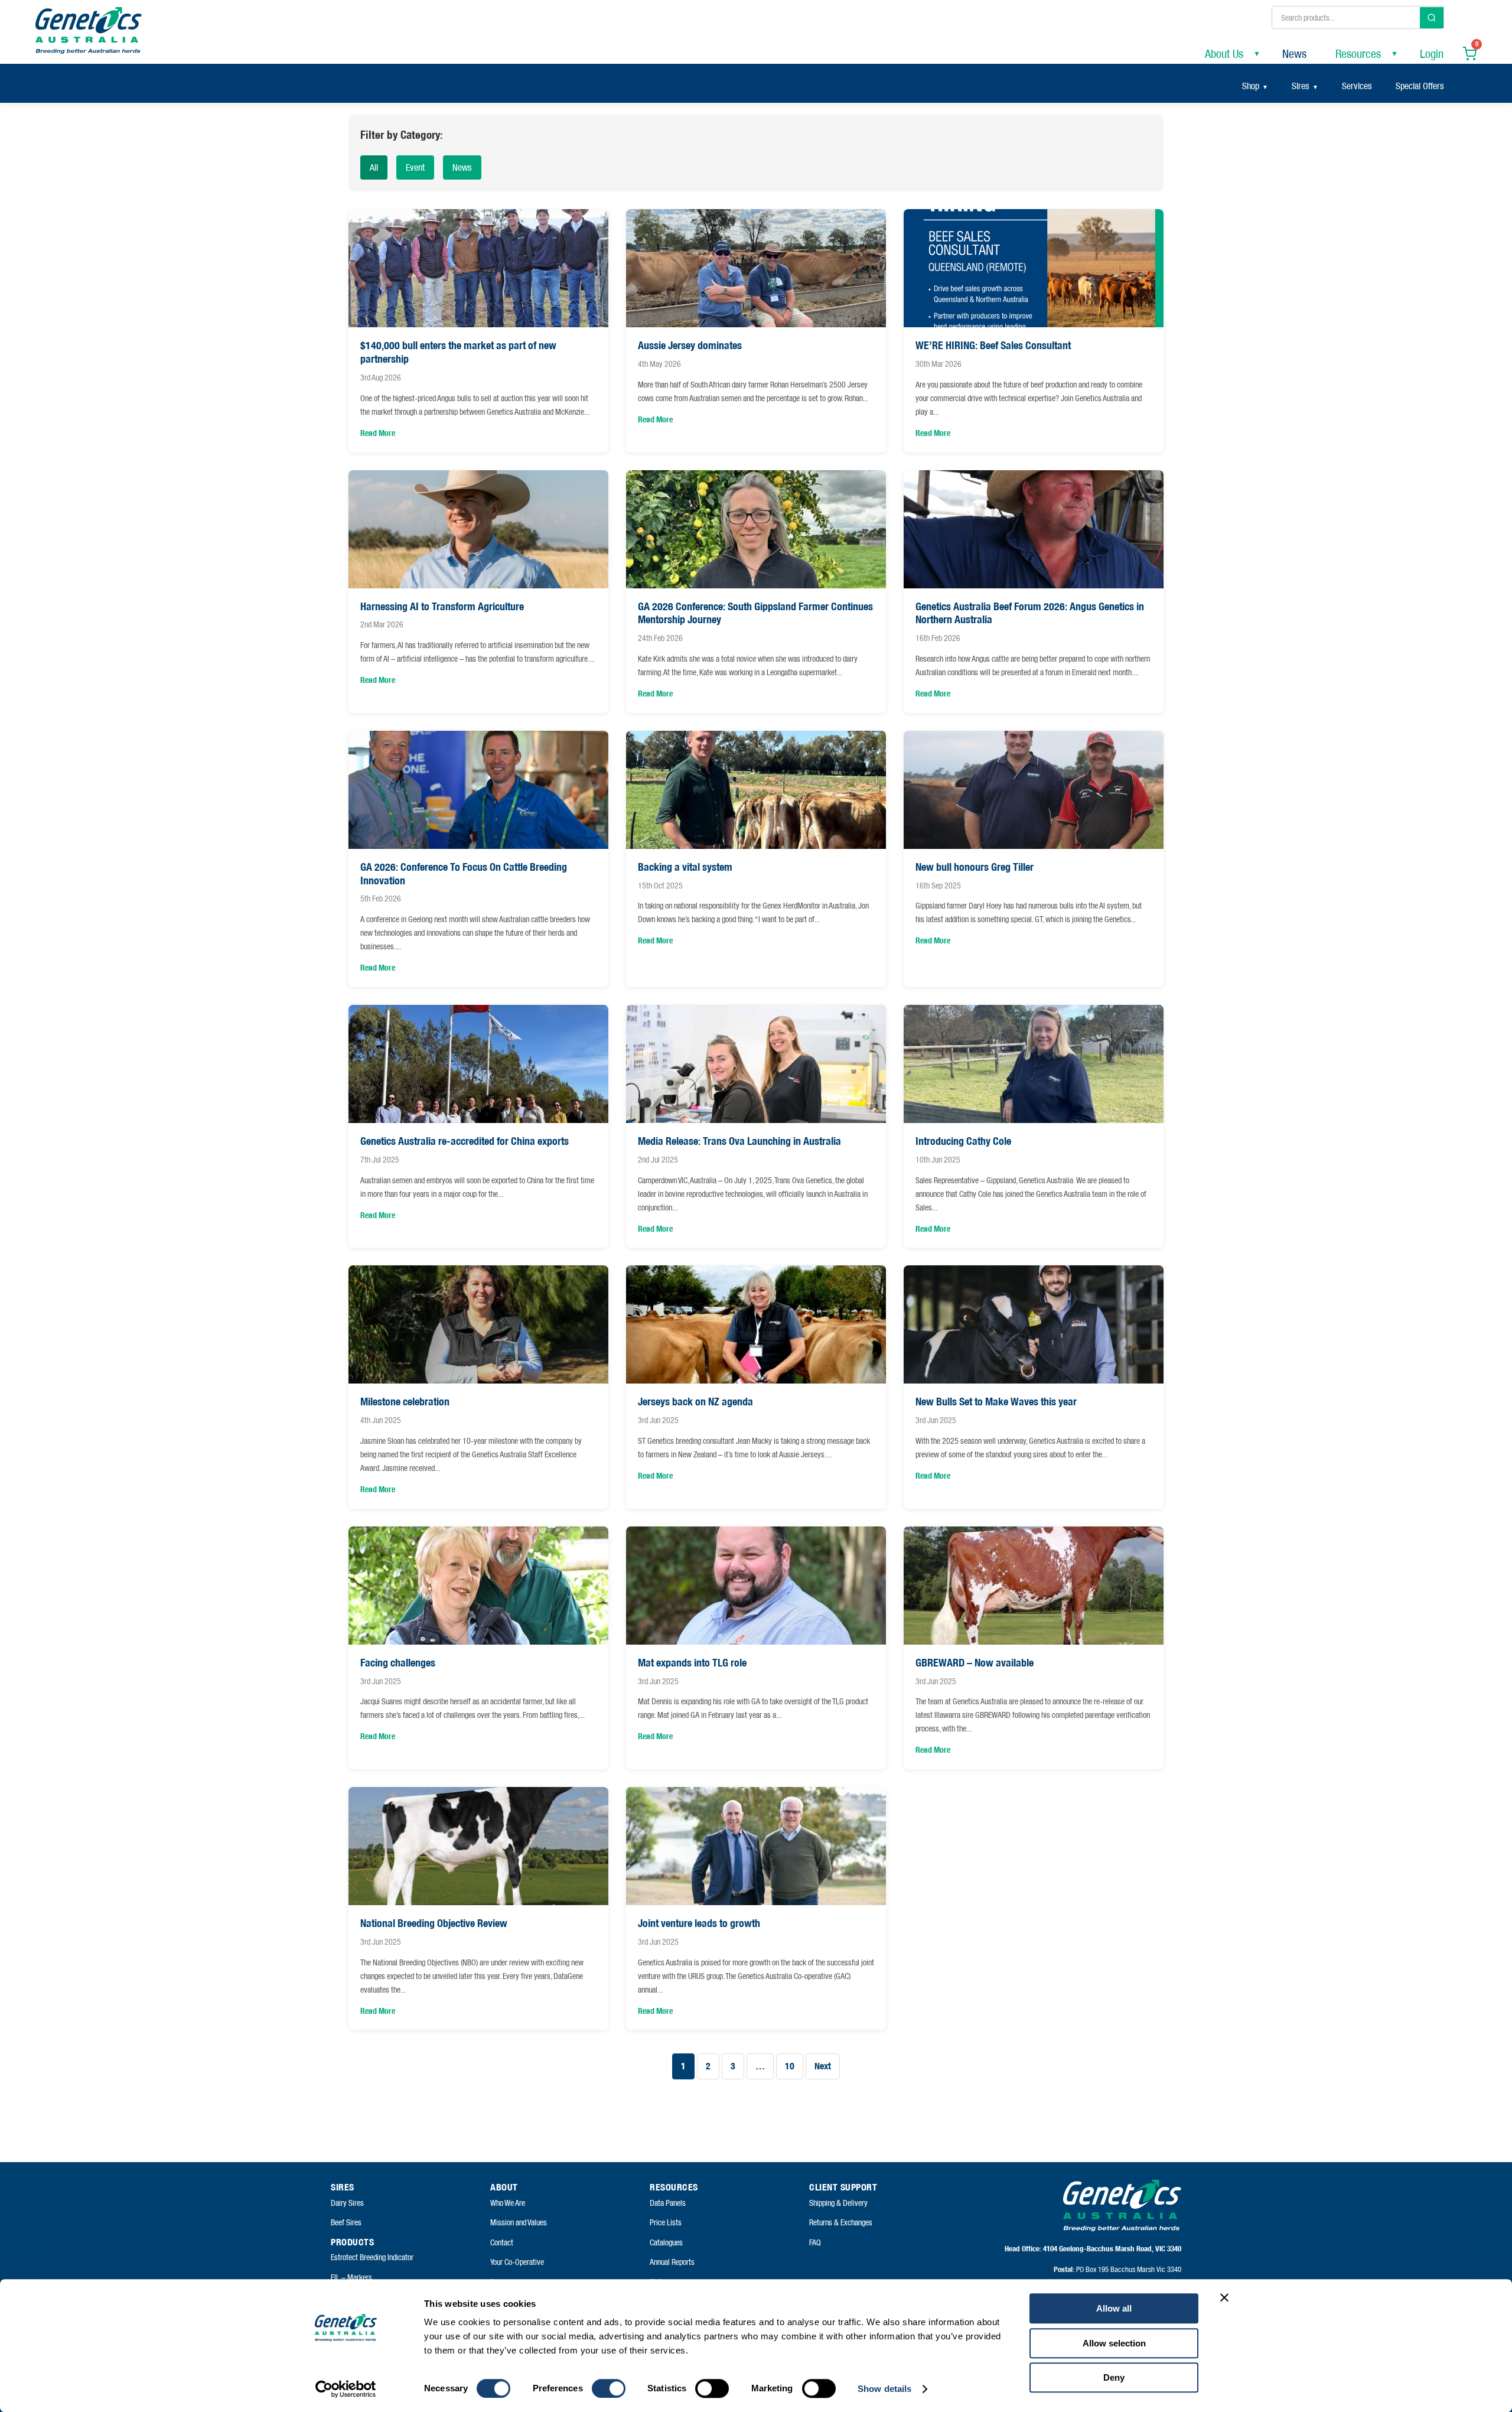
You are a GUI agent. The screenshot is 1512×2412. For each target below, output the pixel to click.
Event (415, 167)
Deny (1114, 2377)
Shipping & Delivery (838, 2203)
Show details (884, 2389)
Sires (1301, 86)
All (374, 167)
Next (823, 2066)
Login (1432, 54)
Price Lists (666, 2222)
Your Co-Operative (517, 2262)
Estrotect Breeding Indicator (372, 2257)
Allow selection (1114, 2343)
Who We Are (508, 2203)
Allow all (1114, 2308)
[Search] (1432, 18)
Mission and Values (519, 2222)
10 (790, 2066)
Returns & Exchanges (841, 2222)
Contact (502, 2242)
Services (1357, 86)
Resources (1358, 54)
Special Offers (1420, 86)
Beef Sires (346, 2222)
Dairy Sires (347, 2203)
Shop (1251, 86)
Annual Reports (672, 2262)
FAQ (815, 2242)
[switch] (609, 2388)
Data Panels (668, 2203)
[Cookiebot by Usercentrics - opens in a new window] (346, 2389)
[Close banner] (1224, 2297)
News (1294, 54)
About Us (1224, 54)
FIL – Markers (351, 2277)
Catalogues (666, 2242)
